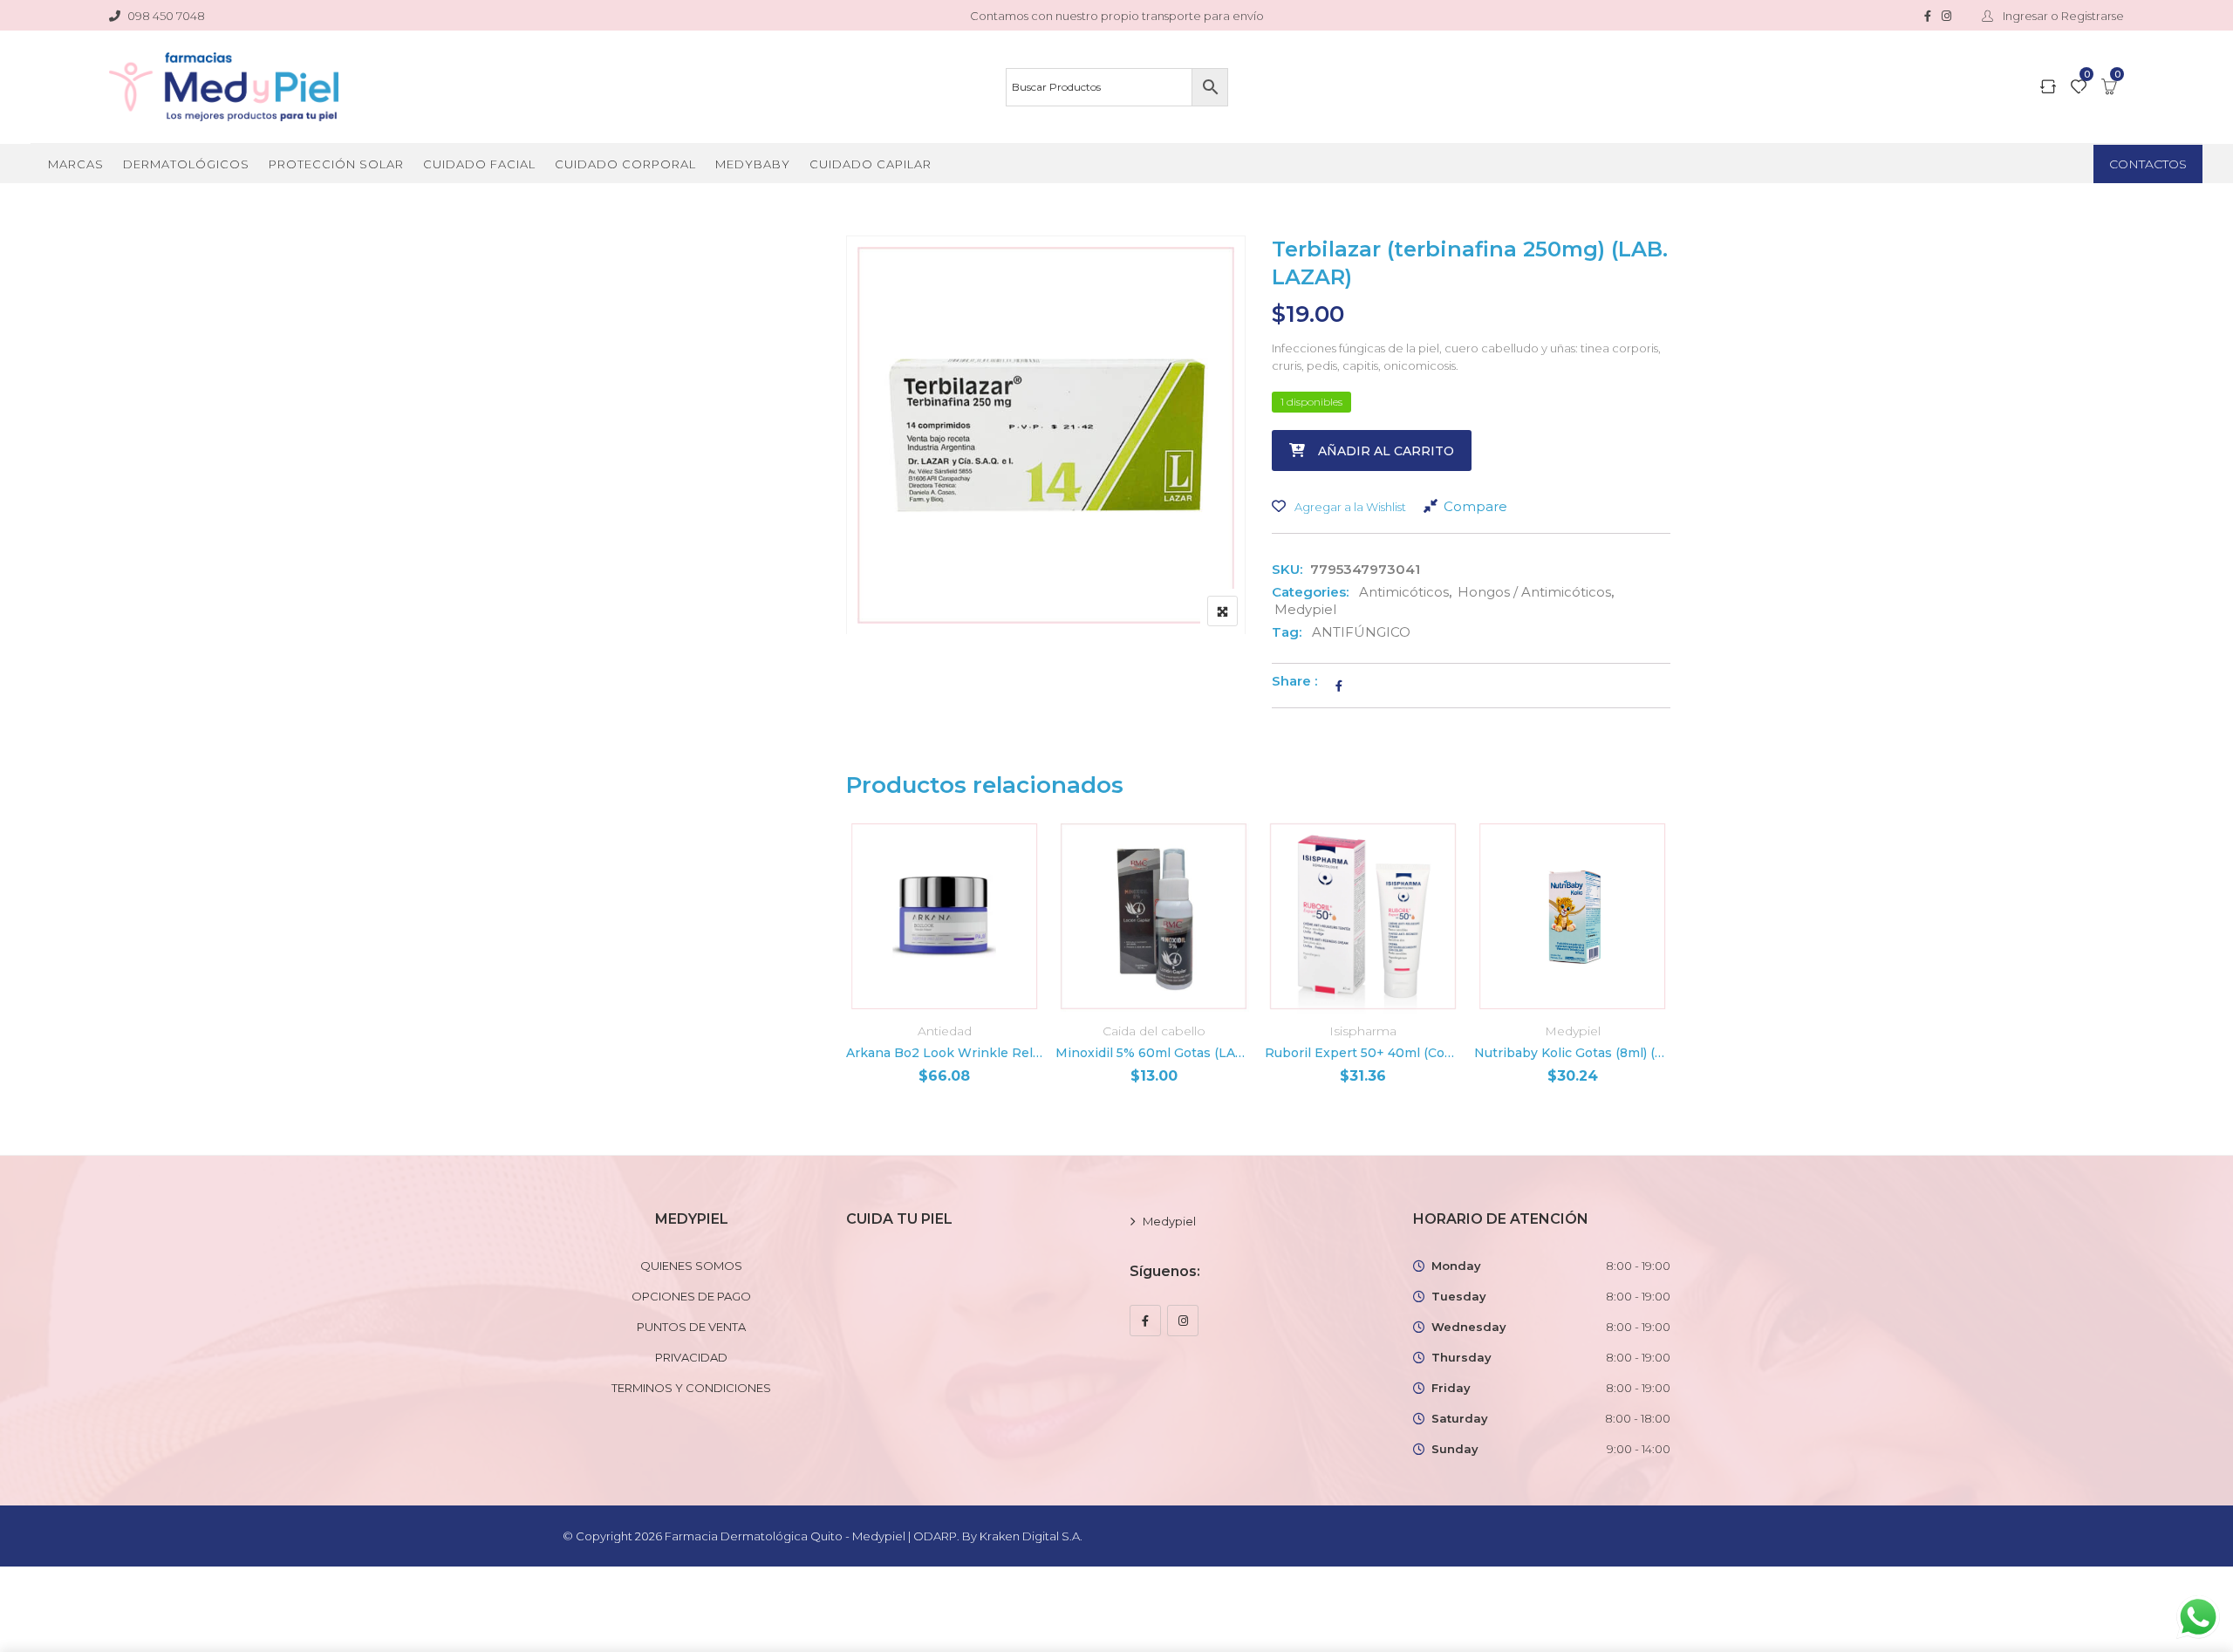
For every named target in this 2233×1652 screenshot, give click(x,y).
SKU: (1287, 569)
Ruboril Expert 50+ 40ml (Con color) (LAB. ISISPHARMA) (1363, 1053)
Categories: (1310, 592)
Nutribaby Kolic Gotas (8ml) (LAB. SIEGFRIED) (1572, 1053)
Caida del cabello (1154, 1031)
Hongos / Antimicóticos (1534, 592)
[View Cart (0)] (2109, 88)
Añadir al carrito (1386, 451)
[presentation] (858, 977)
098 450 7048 (166, 16)
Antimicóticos (1404, 592)
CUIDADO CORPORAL (625, 164)
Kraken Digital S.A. (1032, 1536)
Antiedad (945, 1031)
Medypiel (1305, 609)
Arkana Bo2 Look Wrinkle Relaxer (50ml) (944, 1053)
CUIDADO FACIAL (479, 164)
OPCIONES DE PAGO (691, 1296)
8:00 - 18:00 (1638, 1418)
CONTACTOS (2148, 164)
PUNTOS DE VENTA (691, 1327)
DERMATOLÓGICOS (186, 164)
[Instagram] (1183, 1321)
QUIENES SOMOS (691, 1266)
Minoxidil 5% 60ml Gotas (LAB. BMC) (1154, 1053)
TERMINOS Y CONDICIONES (691, 1388)
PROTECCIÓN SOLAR (336, 164)
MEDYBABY (753, 164)
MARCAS (76, 164)
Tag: (1287, 632)
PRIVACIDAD (691, 1357)
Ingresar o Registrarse (2062, 16)
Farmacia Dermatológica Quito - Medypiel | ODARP (811, 1536)
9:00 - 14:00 (1639, 1449)
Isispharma (1363, 1031)
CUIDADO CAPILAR (871, 164)
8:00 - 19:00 (1638, 1266)
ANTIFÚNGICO (1361, 632)
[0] (2079, 88)
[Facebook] (1145, 1321)
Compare (1475, 506)
